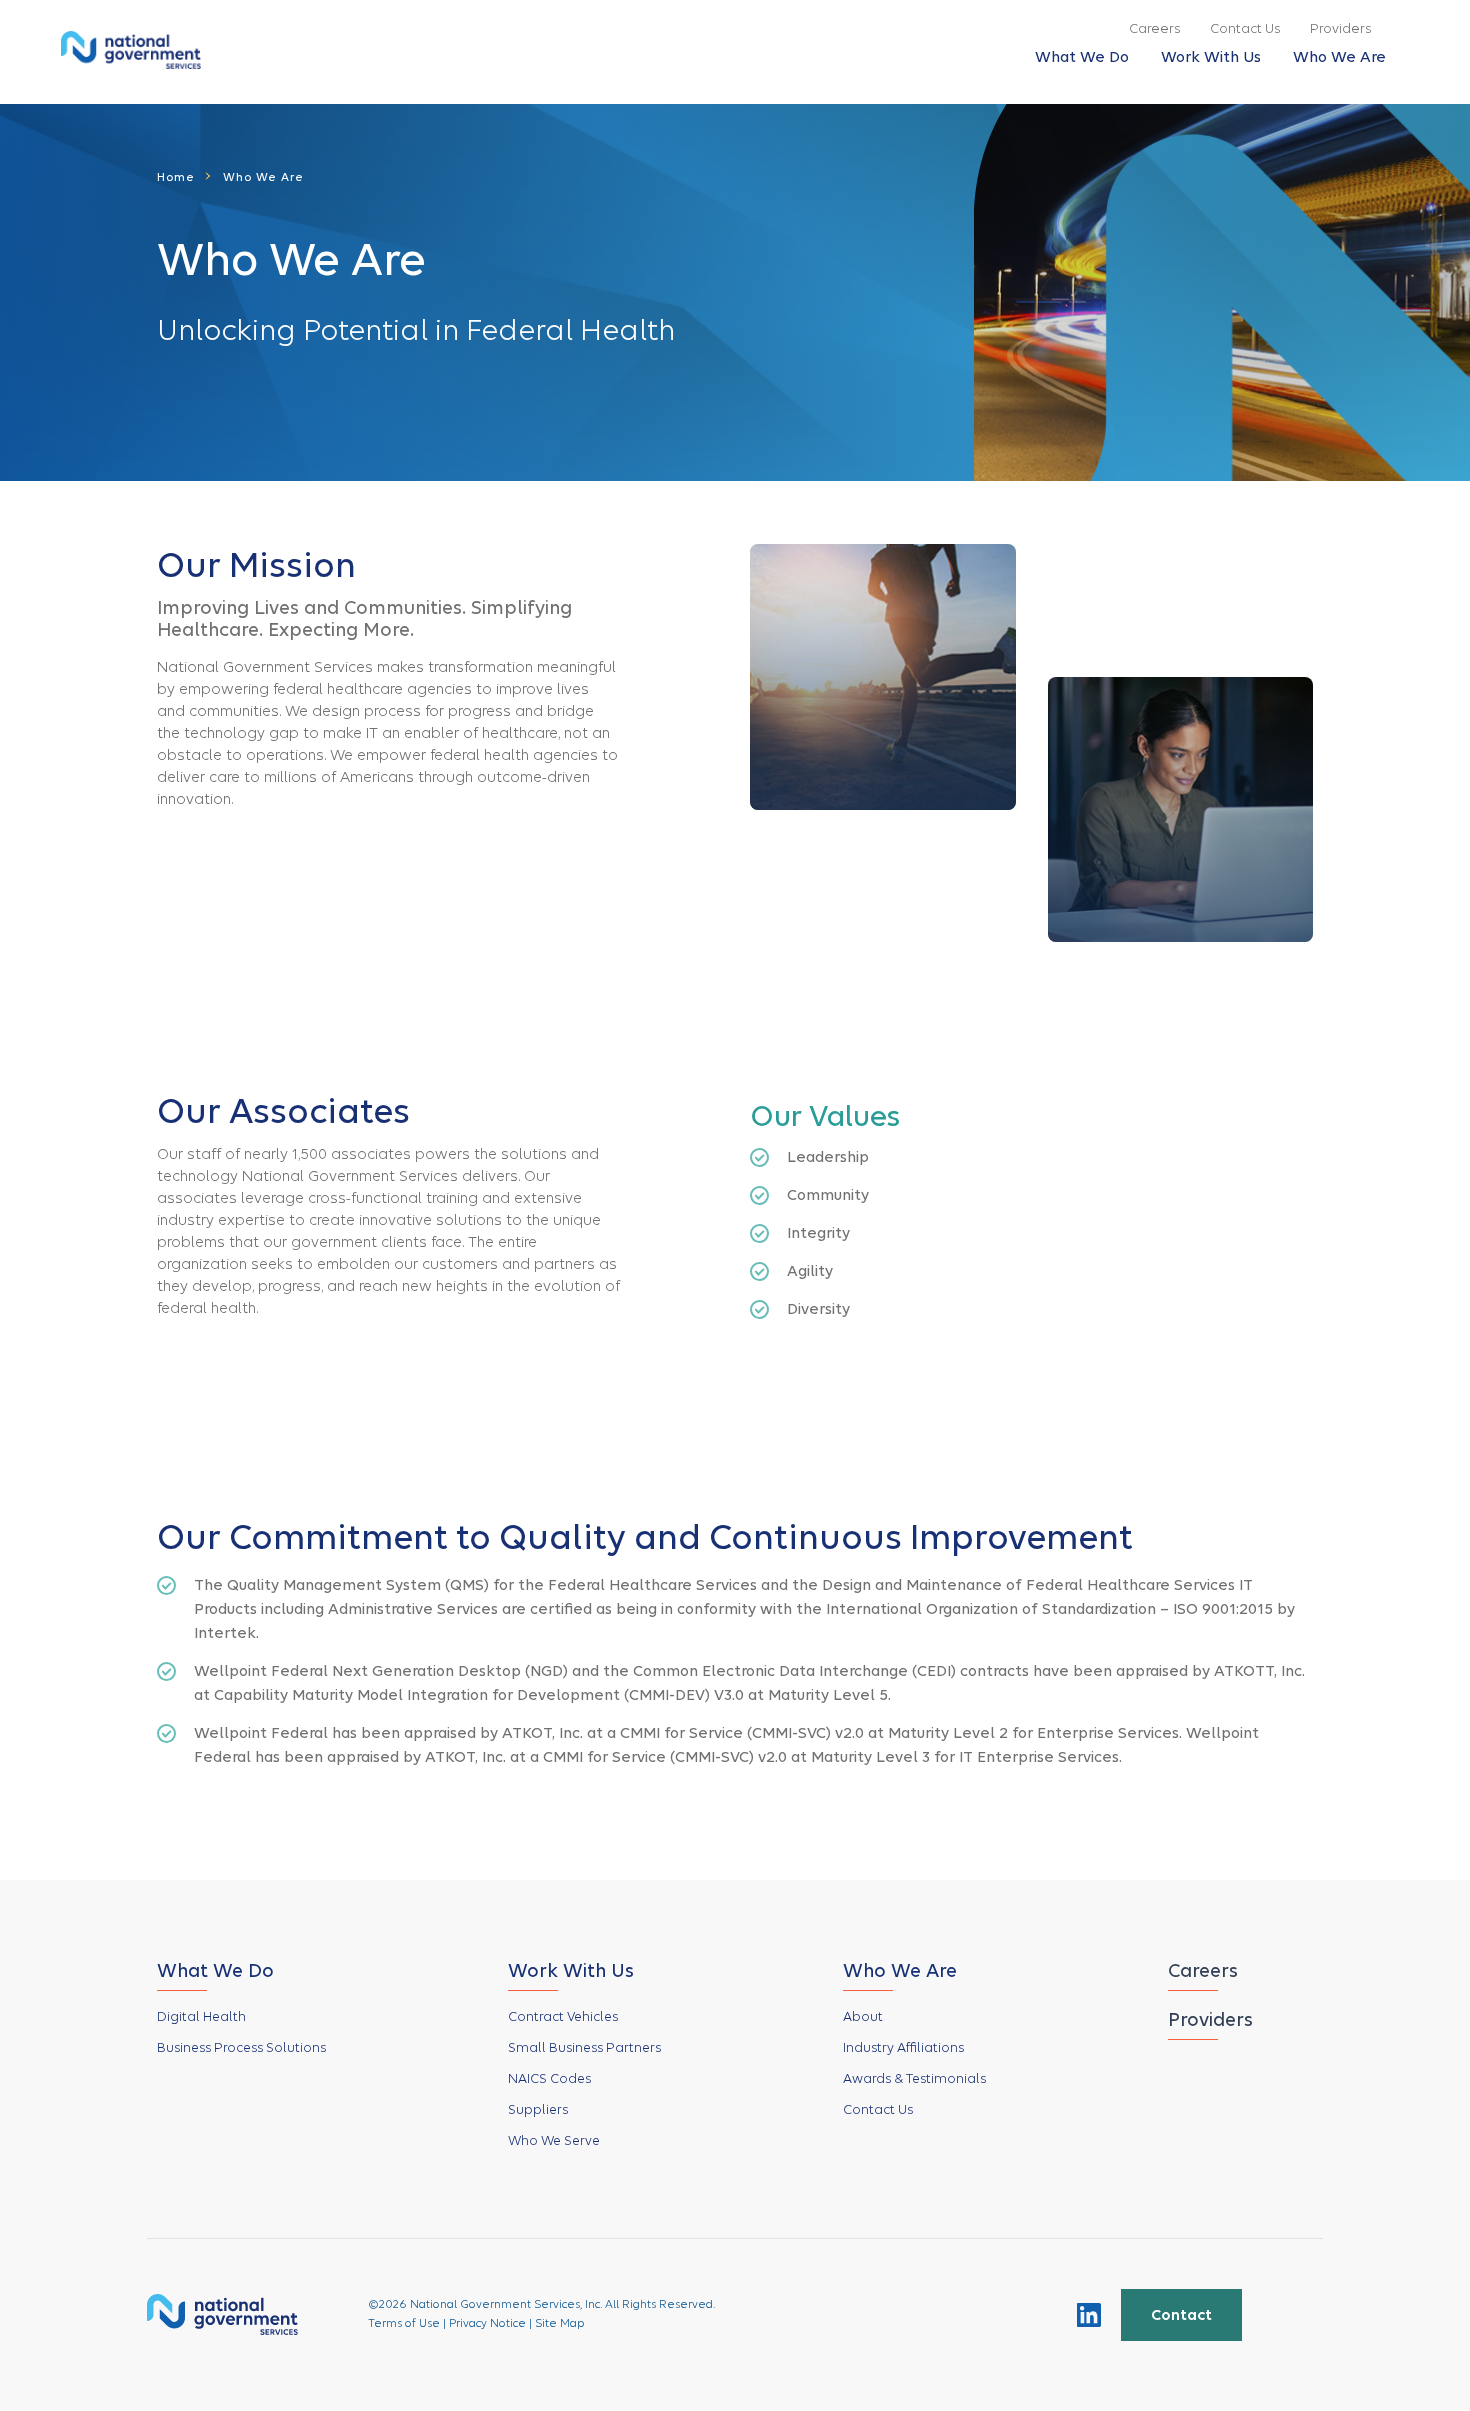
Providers (1340, 28)
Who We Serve (554, 2140)
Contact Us (1245, 28)
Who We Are (1339, 57)
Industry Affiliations (903, 2047)
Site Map (560, 2323)
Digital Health (201, 2016)
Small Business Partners (584, 2047)
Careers (1154, 28)
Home (176, 177)
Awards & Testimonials (914, 2078)
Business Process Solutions (241, 2047)
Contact (1181, 2315)
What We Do (1082, 57)
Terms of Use (404, 2323)
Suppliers (538, 2109)
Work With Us (1211, 57)
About (863, 2016)
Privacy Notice (487, 2323)
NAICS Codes (549, 2078)
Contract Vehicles (563, 2016)
